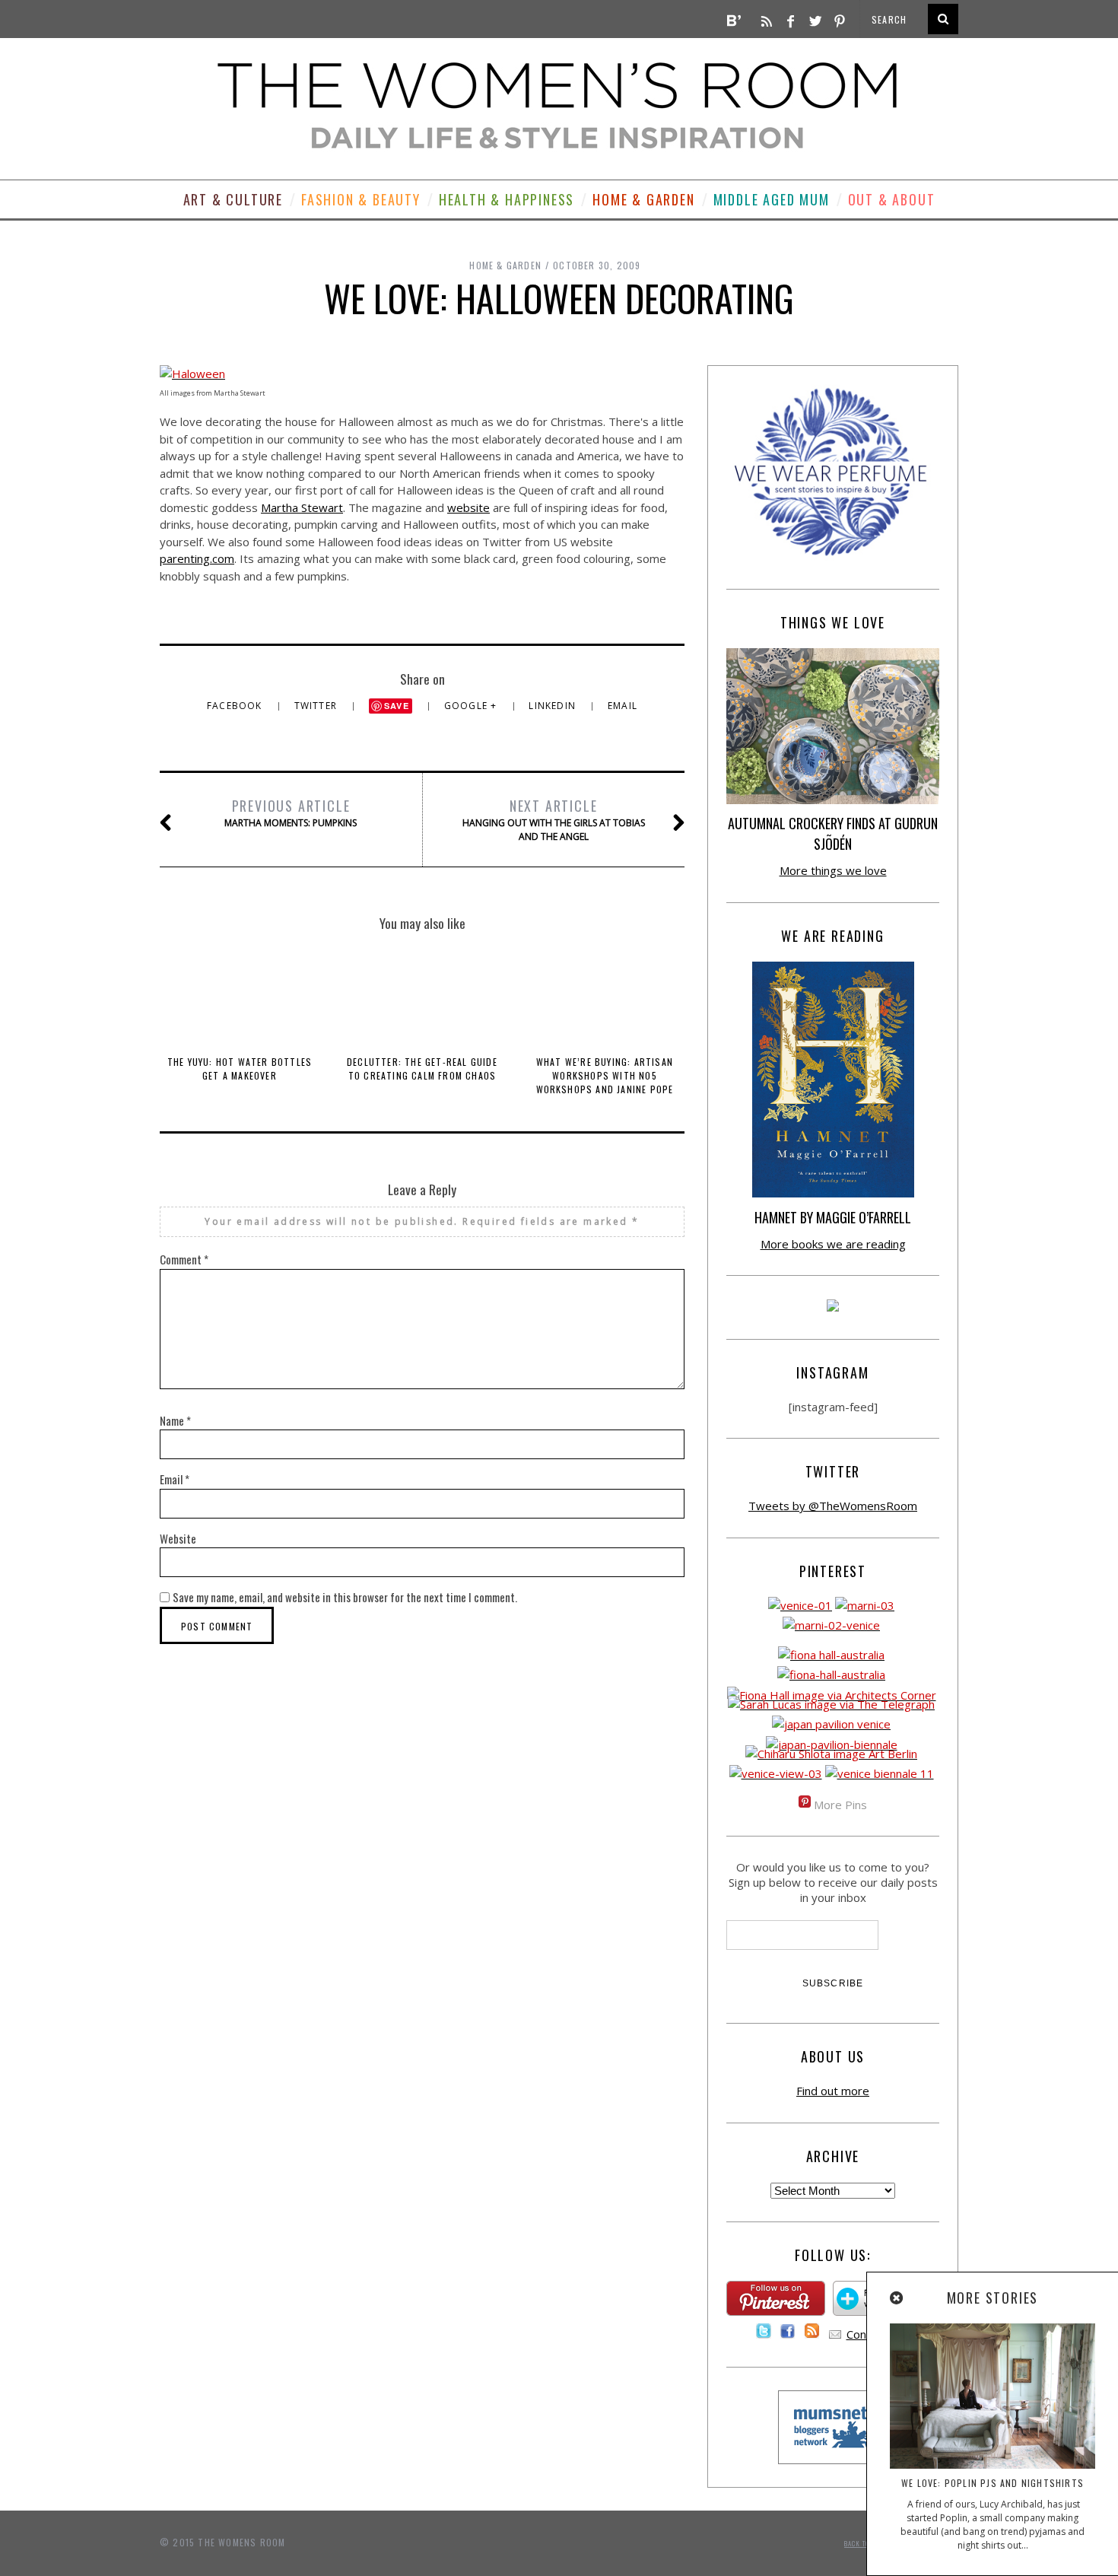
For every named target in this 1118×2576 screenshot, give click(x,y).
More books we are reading (833, 1244)
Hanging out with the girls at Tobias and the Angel (554, 819)
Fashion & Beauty (361, 199)
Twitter (318, 706)
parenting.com (197, 558)
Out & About (892, 199)
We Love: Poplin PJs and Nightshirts (993, 2483)
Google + (472, 706)
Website (178, 1538)
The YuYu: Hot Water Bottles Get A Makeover (240, 1069)
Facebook (236, 706)
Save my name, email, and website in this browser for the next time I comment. (345, 1597)
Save (397, 706)
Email (623, 706)
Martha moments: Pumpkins (291, 813)
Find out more (833, 2091)
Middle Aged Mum (772, 199)
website (468, 507)
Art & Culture (233, 199)
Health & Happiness (507, 199)
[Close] (897, 2298)
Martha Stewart (302, 507)
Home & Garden (643, 199)
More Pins (840, 1805)
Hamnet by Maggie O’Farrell (833, 1217)
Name (175, 1420)
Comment (184, 1259)
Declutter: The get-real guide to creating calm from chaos (422, 1069)
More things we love (833, 870)
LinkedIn (554, 706)
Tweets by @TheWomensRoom (833, 1506)
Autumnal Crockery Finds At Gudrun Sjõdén (833, 833)
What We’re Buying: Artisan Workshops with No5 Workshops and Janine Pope (605, 1075)
